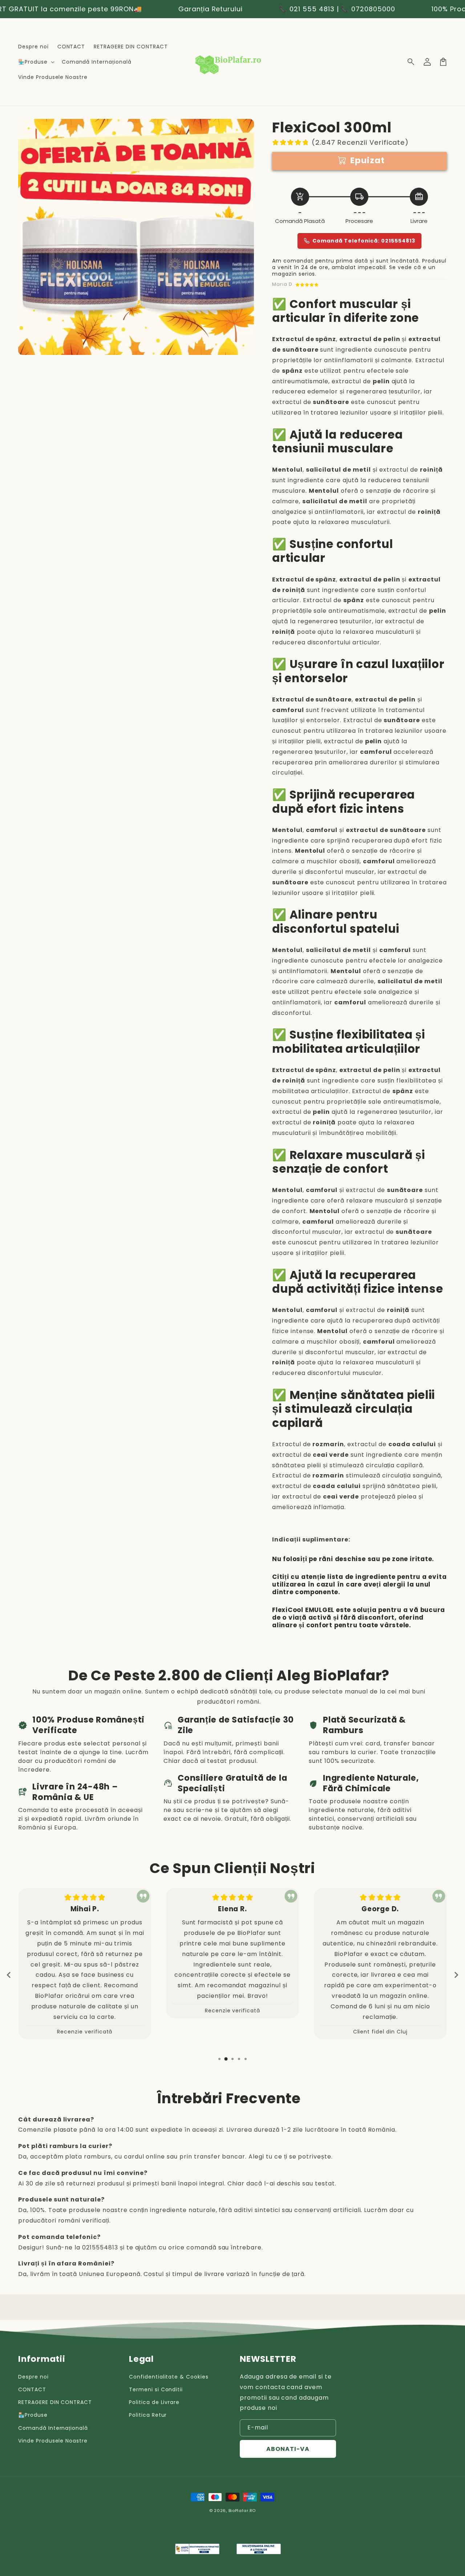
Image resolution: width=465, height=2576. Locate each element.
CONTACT (32, 2389)
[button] (411, 62)
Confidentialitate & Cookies (169, 2377)
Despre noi (33, 2377)
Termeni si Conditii (156, 2389)
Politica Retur (148, 2415)
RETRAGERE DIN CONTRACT (55, 2402)
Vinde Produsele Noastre (53, 2441)
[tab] (219, 2059)
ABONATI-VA (288, 2449)
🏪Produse (33, 2415)
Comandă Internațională (53, 2428)
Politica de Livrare (154, 2402)
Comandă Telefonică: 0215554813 (364, 241)
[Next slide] (456, 1975)
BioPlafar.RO (242, 2511)
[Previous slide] (9, 1975)
